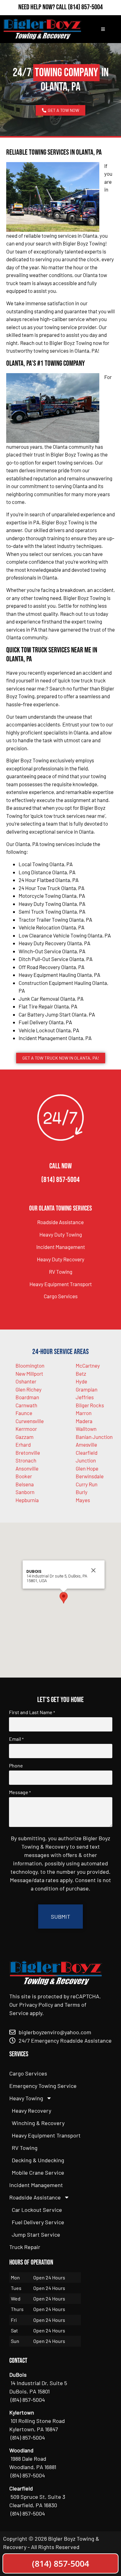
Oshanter (26, 1381)
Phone (16, 1766)
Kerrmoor (26, 1429)
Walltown (86, 1429)
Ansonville (27, 1468)
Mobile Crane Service (38, 2172)
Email (16, 1739)
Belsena (25, 1484)
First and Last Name (32, 1712)
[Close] (93, 1570)
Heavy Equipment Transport (61, 1284)
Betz (81, 1374)
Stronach (26, 1460)
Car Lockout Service (37, 2210)
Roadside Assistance (60, 1222)
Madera (84, 1421)
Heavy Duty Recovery (61, 1259)
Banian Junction (94, 1437)
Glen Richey (29, 1389)
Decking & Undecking (38, 2160)
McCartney (88, 1365)
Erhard (23, 1445)
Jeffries (85, 1397)
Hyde (81, 1381)
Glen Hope (87, 1468)
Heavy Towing (26, 2098)
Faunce (24, 1413)
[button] (64, 1598)
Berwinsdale (90, 1476)
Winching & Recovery (38, 2123)
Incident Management (61, 1247)
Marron (84, 1413)
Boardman (27, 1397)
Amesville (86, 1445)
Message (20, 1792)
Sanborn (25, 1492)
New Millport (29, 1374)
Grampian (87, 1389)
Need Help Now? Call (43, 7)
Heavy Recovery (31, 2111)
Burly (82, 1492)
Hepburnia (27, 1500)
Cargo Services (61, 1296)
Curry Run (87, 1484)
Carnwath (26, 1405)
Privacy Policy (36, 2005)
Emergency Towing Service (43, 2086)
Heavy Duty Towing (61, 1234)
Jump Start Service (36, 2234)
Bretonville (28, 1453)
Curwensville (30, 1421)
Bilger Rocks (90, 1405)
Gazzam (25, 1437)
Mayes (83, 1500)
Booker (24, 1476)
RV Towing (61, 1272)
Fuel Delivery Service (38, 2222)
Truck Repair (25, 2247)
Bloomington (30, 1365)
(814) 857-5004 (85, 7)
